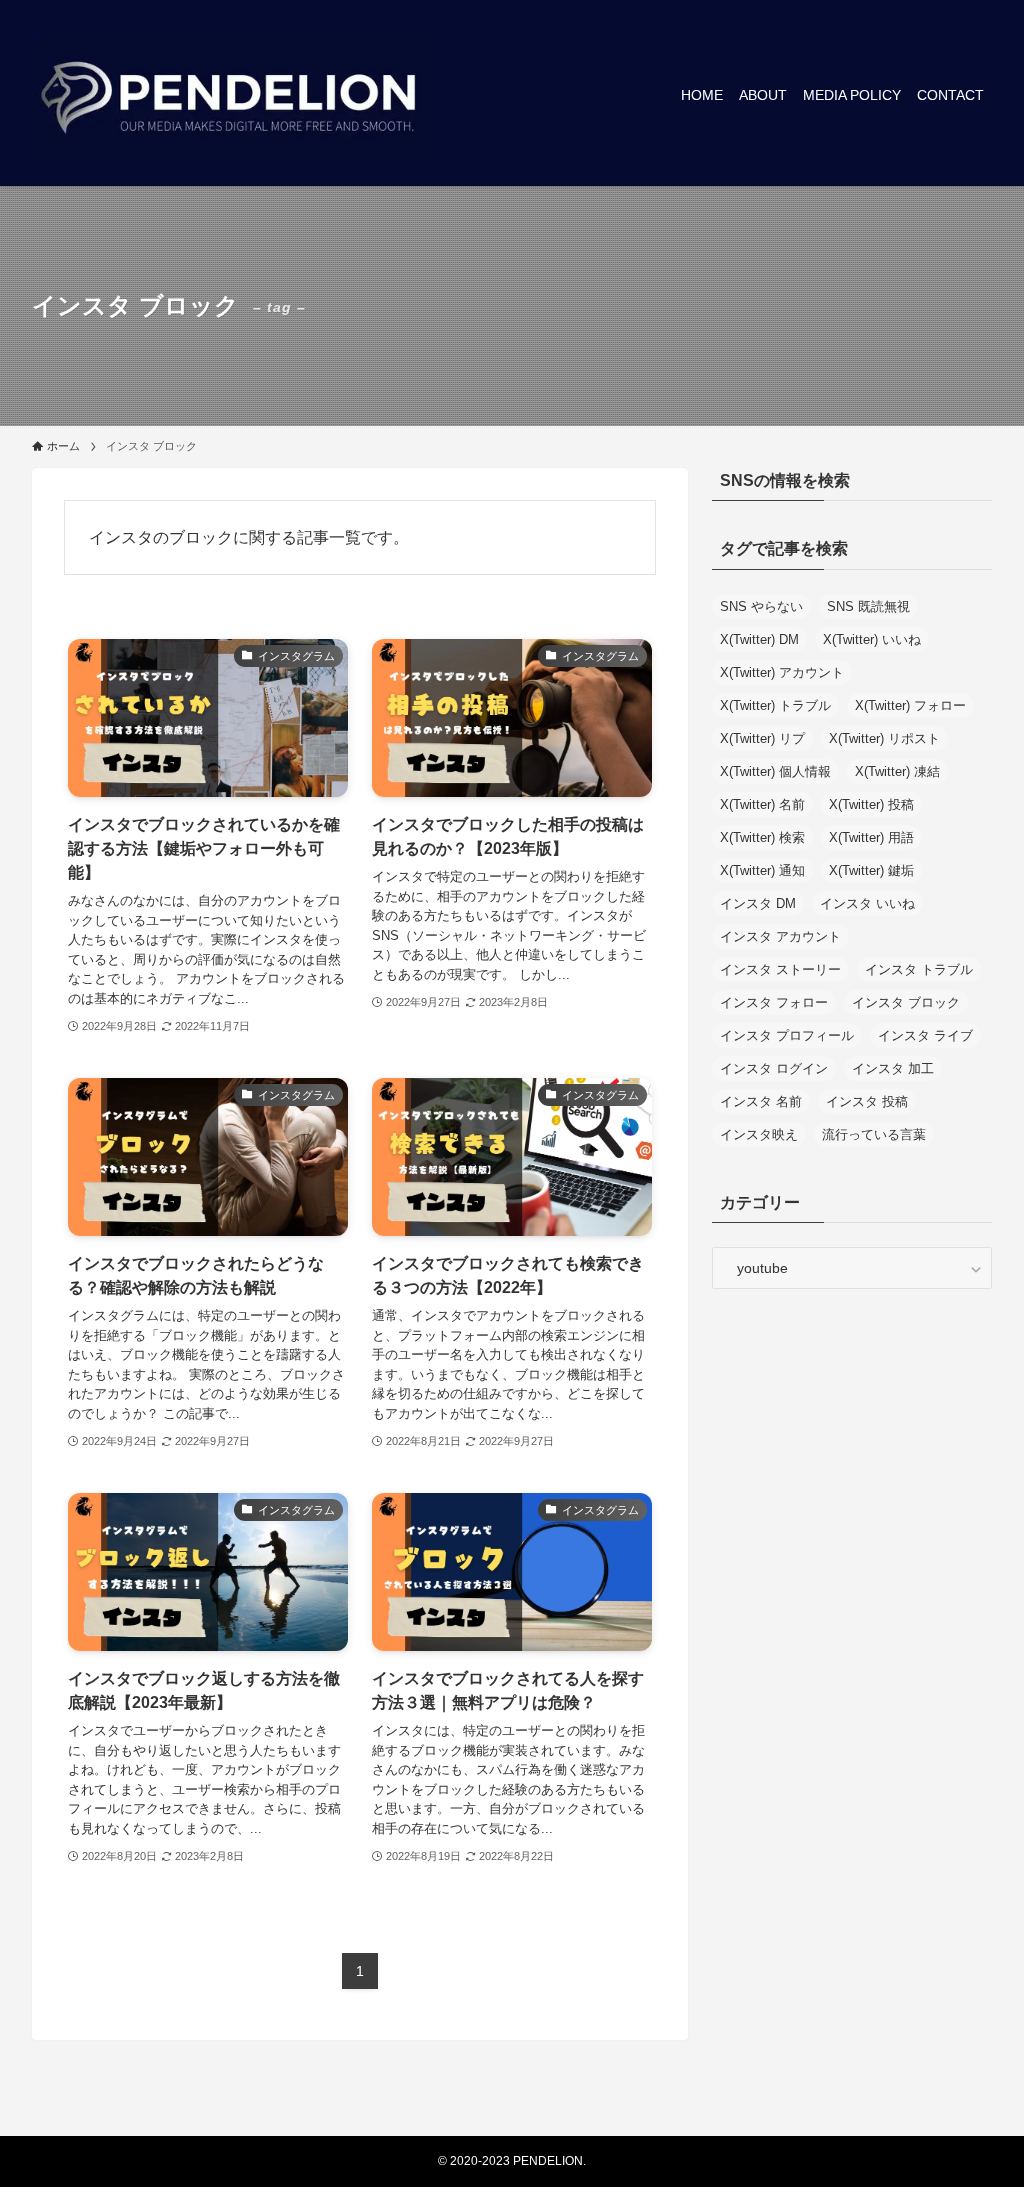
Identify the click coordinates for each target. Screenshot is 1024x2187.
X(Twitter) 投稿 (871, 804)
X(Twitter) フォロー (910, 705)
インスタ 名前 (761, 1101)
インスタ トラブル (919, 969)
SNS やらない (761, 606)
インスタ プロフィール (787, 1035)
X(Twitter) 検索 (762, 837)
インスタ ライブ (925, 1035)
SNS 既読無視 (868, 606)
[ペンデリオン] (232, 95)
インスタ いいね (867, 903)
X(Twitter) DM (759, 639)
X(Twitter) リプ (762, 738)
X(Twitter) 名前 (762, 804)
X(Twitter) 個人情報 (775, 771)
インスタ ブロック (906, 1002)
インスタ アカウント (780, 936)
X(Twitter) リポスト (884, 738)
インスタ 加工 (893, 1068)
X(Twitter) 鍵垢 (871, 870)
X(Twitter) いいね (872, 639)
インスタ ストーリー (780, 969)
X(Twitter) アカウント (782, 672)
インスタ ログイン (774, 1068)
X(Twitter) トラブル (775, 705)
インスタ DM (758, 903)
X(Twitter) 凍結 (897, 771)
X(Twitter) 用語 (871, 837)
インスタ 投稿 (867, 1101)
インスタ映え (759, 1134)
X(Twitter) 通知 (762, 870)
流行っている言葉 (874, 1134)
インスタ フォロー (774, 1002)
